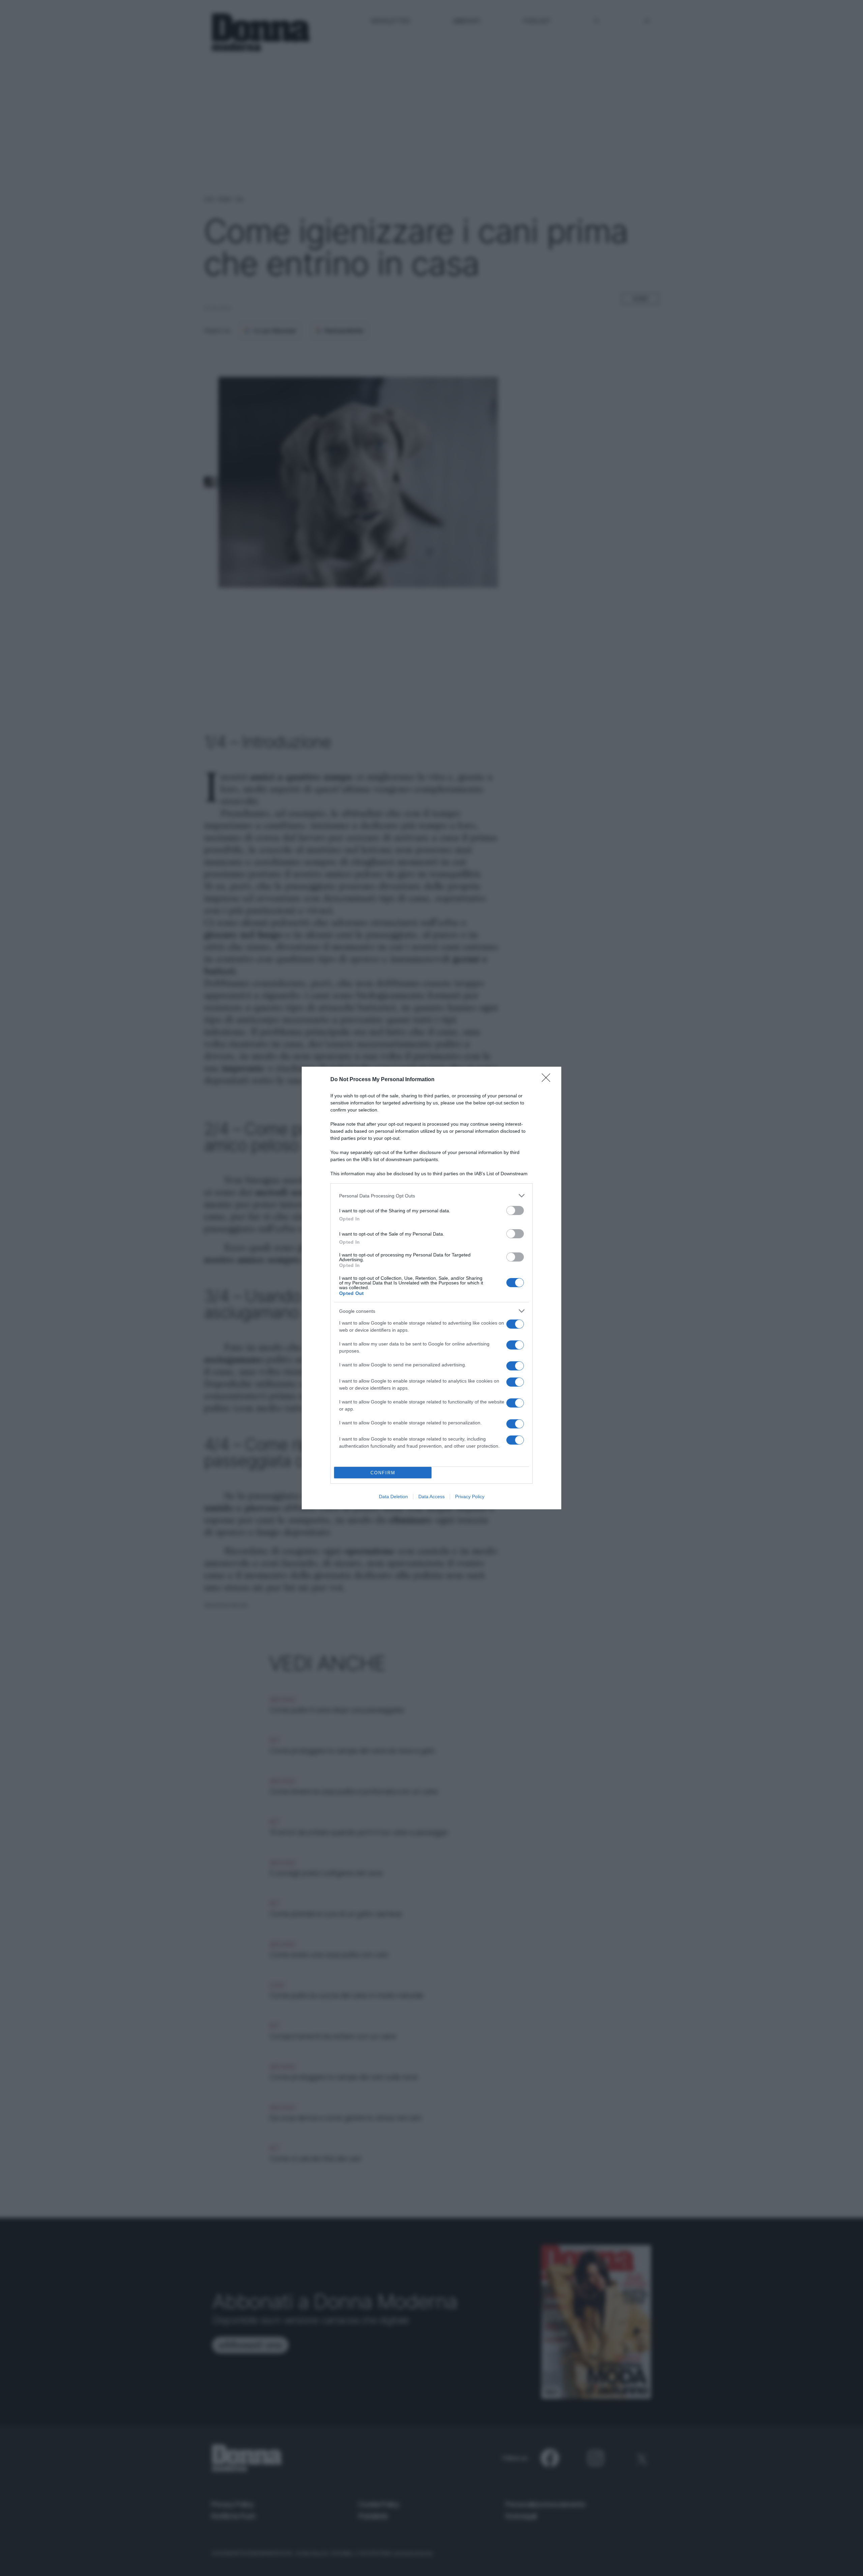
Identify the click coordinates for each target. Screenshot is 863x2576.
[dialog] (431, 1288)
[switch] (515, 1210)
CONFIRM (383, 1473)
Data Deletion (393, 1497)
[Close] (548, 1080)
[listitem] (431, 1196)
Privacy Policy (470, 1497)
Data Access (431, 1497)
